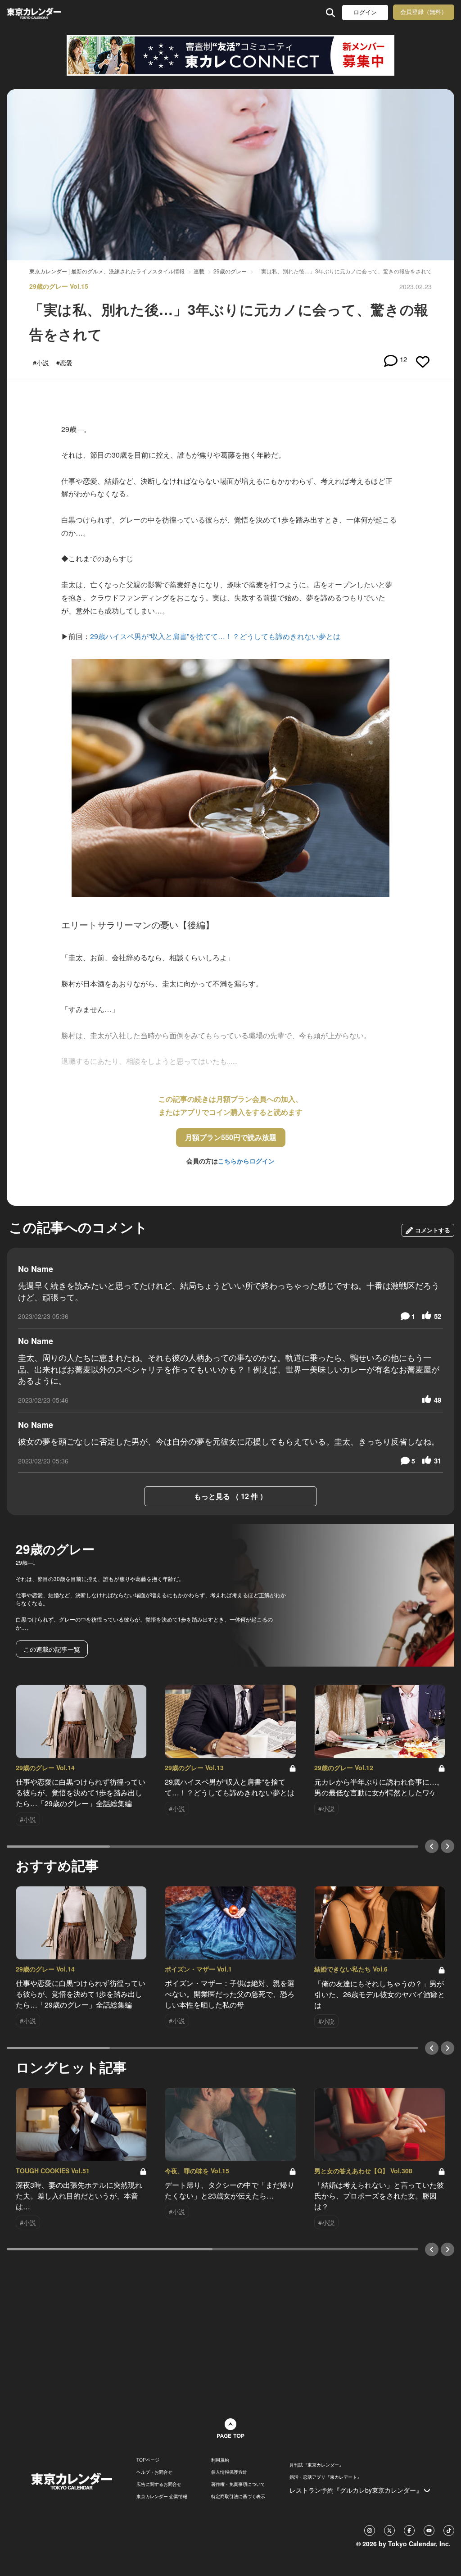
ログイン (365, 12)
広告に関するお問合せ (159, 2484)
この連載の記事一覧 (52, 1649)
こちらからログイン (246, 1161)
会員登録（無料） (424, 12)
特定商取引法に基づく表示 (238, 2496)
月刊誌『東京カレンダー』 (316, 2465)
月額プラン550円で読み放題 (231, 1137)
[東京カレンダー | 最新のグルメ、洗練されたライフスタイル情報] (47, 12)
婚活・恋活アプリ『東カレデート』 (325, 2477)
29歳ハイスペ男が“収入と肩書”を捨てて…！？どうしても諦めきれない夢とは (215, 636)
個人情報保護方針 (229, 2472)
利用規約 (220, 2460)
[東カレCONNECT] (230, 55)
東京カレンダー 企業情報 (162, 2496)
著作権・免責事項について (238, 2484)
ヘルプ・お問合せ (154, 2472)
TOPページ (148, 2460)
